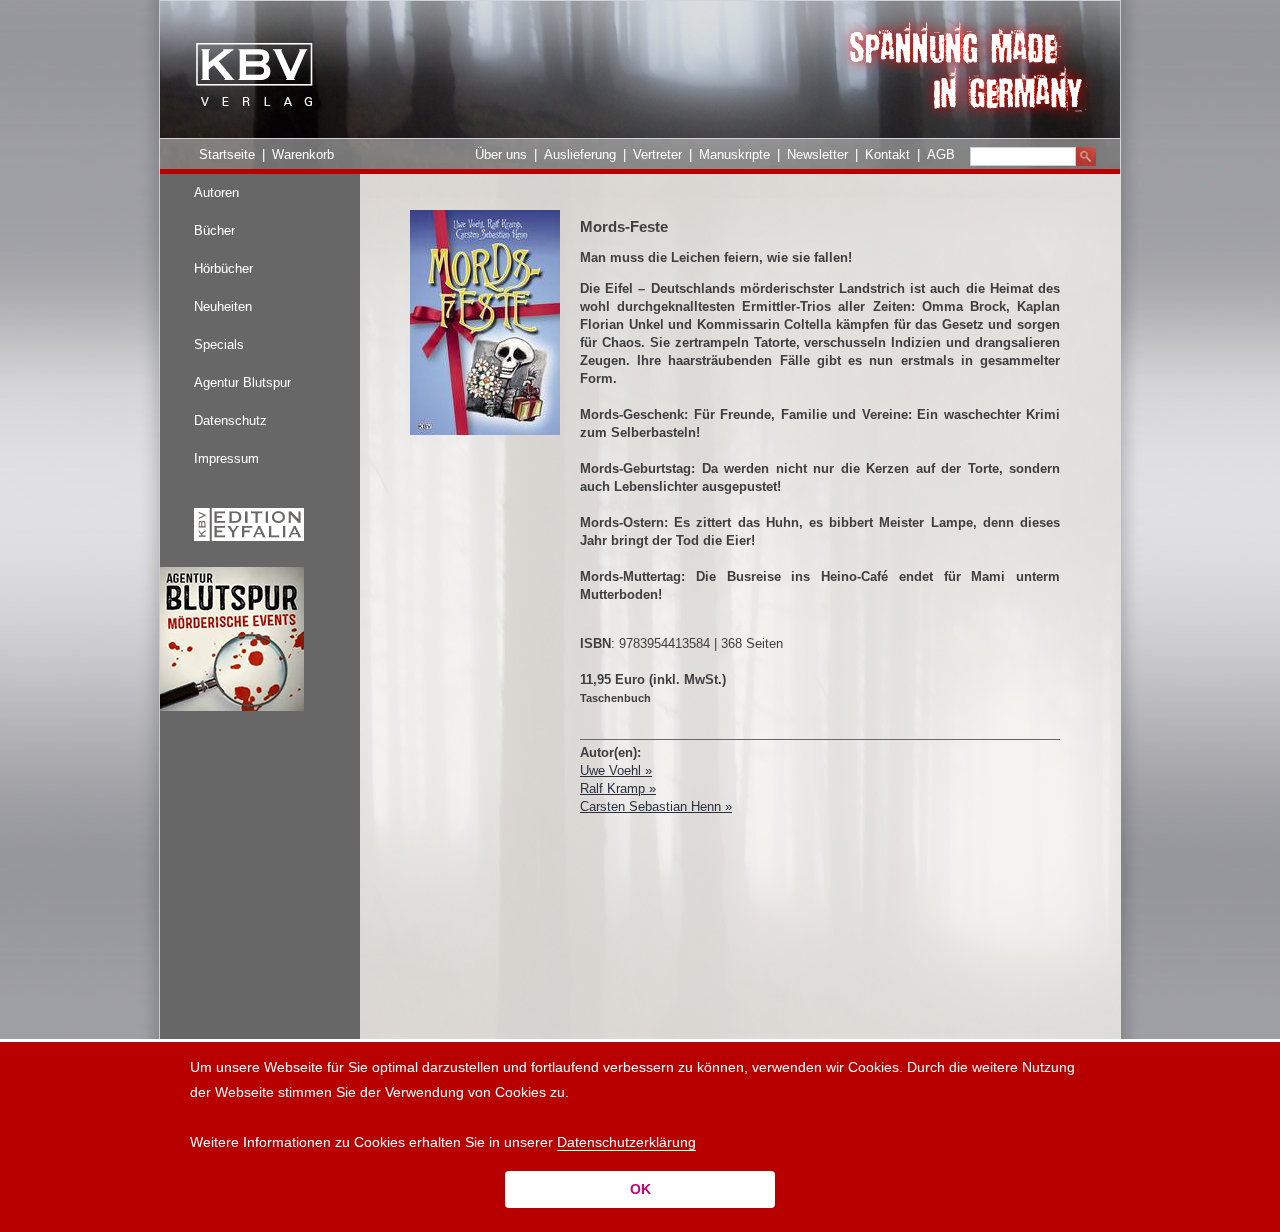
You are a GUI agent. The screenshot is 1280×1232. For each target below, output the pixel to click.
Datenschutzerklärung (626, 1142)
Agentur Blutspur (242, 382)
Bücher (214, 230)
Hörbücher (223, 268)
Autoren (216, 192)
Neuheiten (223, 306)
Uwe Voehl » (616, 770)
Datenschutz (230, 420)
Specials (219, 344)
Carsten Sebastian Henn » (656, 806)
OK (640, 1189)
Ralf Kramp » (618, 788)
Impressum (226, 458)
